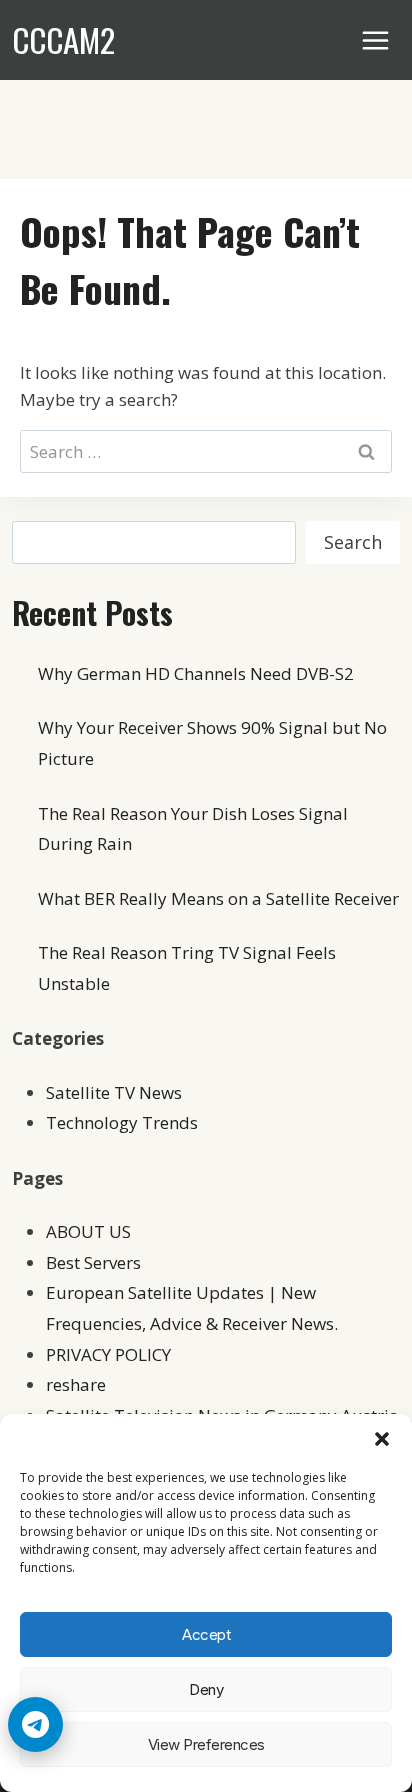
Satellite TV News (114, 1092)
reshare (76, 1384)
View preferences (206, 1744)
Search (353, 542)
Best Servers (93, 1262)
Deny (206, 1689)
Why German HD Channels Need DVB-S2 (196, 673)
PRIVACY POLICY (108, 1354)
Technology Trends (122, 1122)
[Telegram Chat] (35, 1724)
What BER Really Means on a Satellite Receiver (218, 898)
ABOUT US (88, 1231)
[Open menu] (376, 40)
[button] (382, 1439)
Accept (206, 1634)
